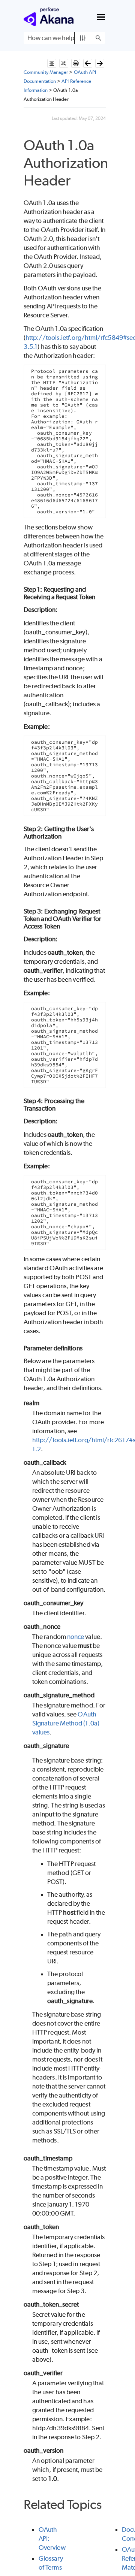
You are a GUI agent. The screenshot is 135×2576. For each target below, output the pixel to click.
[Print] (76, 63)
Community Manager (46, 72)
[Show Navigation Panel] (101, 17)
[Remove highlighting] (64, 63)
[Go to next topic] (100, 63)
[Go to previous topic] (88, 63)
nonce (76, 1637)
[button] (83, 38)
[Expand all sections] (52, 63)
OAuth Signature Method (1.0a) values (66, 1723)
